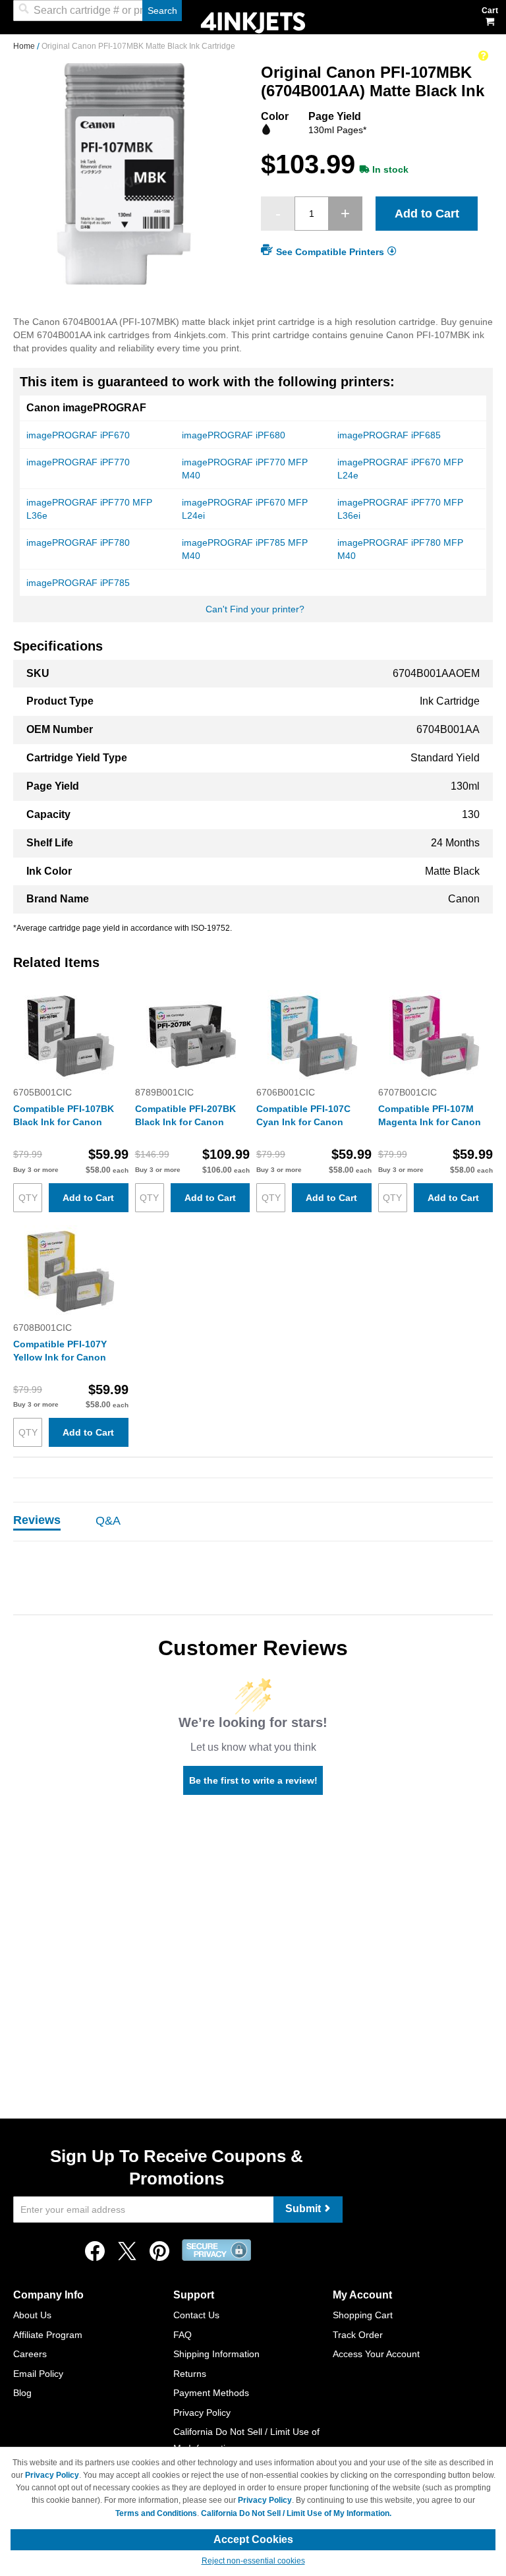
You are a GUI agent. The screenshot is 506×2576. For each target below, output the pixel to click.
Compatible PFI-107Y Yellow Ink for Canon (60, 1351)
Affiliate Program (48, 2335)
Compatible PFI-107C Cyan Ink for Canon (303, 1115)
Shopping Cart (363, 2315)
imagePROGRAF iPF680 (234, 435)
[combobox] (98, 11)
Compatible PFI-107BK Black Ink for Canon (64, 1115)
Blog (22, 2393)
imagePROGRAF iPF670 (78, 435)
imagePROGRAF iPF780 (78, 542)
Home (25, 46)
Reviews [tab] (37, 1520)
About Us (32, 2315)
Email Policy (38, 2374)
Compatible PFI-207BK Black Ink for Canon (185, 1115)
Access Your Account (376, 2354)
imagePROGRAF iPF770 (78, 462)
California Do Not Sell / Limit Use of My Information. (296, 2513)
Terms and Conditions (156, 2513)
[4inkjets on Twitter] (127, 2255)
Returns (190, 2374)
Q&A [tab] (108, 1521)
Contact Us (196, 2315)
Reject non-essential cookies (253, 2561)
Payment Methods (211, 2393)
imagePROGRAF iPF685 (389, 435)
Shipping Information (216, 2354)
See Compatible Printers (330, 252)
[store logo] (253, 21)
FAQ (183, 2335)
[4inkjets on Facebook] (95, 2255)
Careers (30, 2354)
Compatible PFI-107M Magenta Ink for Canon (430, 1115)
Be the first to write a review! (253, 1780)
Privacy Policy (202, 2413)
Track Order (358, 2335)
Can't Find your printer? (255, 609)
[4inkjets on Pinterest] (159, 2255)
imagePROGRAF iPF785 (78, 583)
